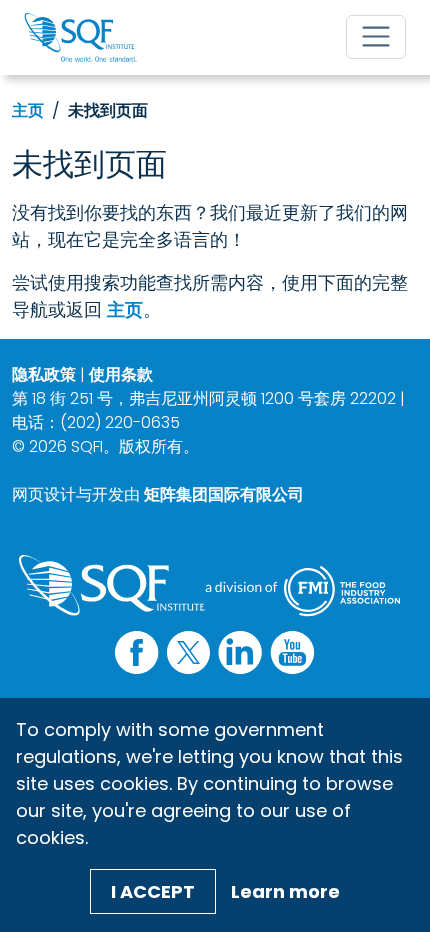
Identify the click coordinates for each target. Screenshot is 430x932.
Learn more (285, 891)
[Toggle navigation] (376, 37)
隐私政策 (44, 374)
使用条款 (121, 374)
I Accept (153, 891)
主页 (28, 110)
